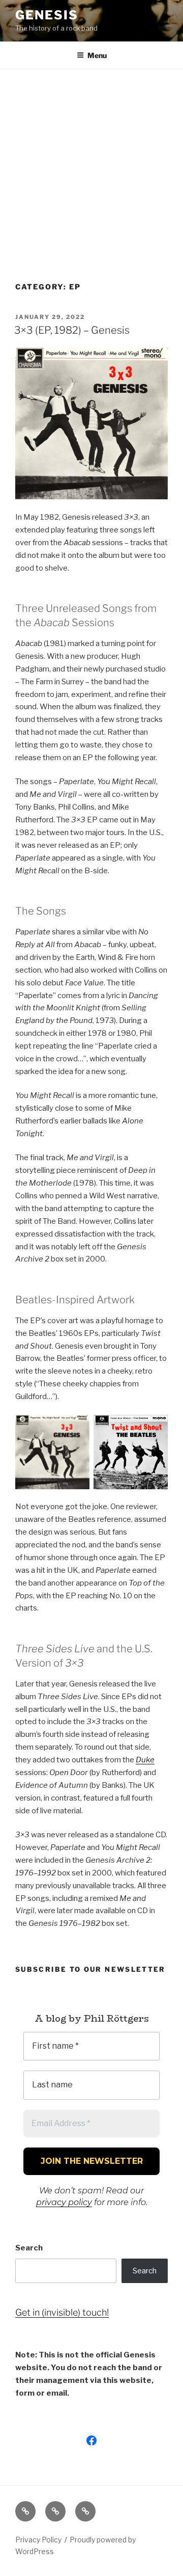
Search (29, 2248)
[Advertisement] (91, 166)
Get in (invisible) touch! (62, 2312)
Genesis (47, 15)
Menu (97, 55)
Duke (145, 1760)
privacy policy (64, 2202)
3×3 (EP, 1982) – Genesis (72, 330)
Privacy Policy (38, 2540)
